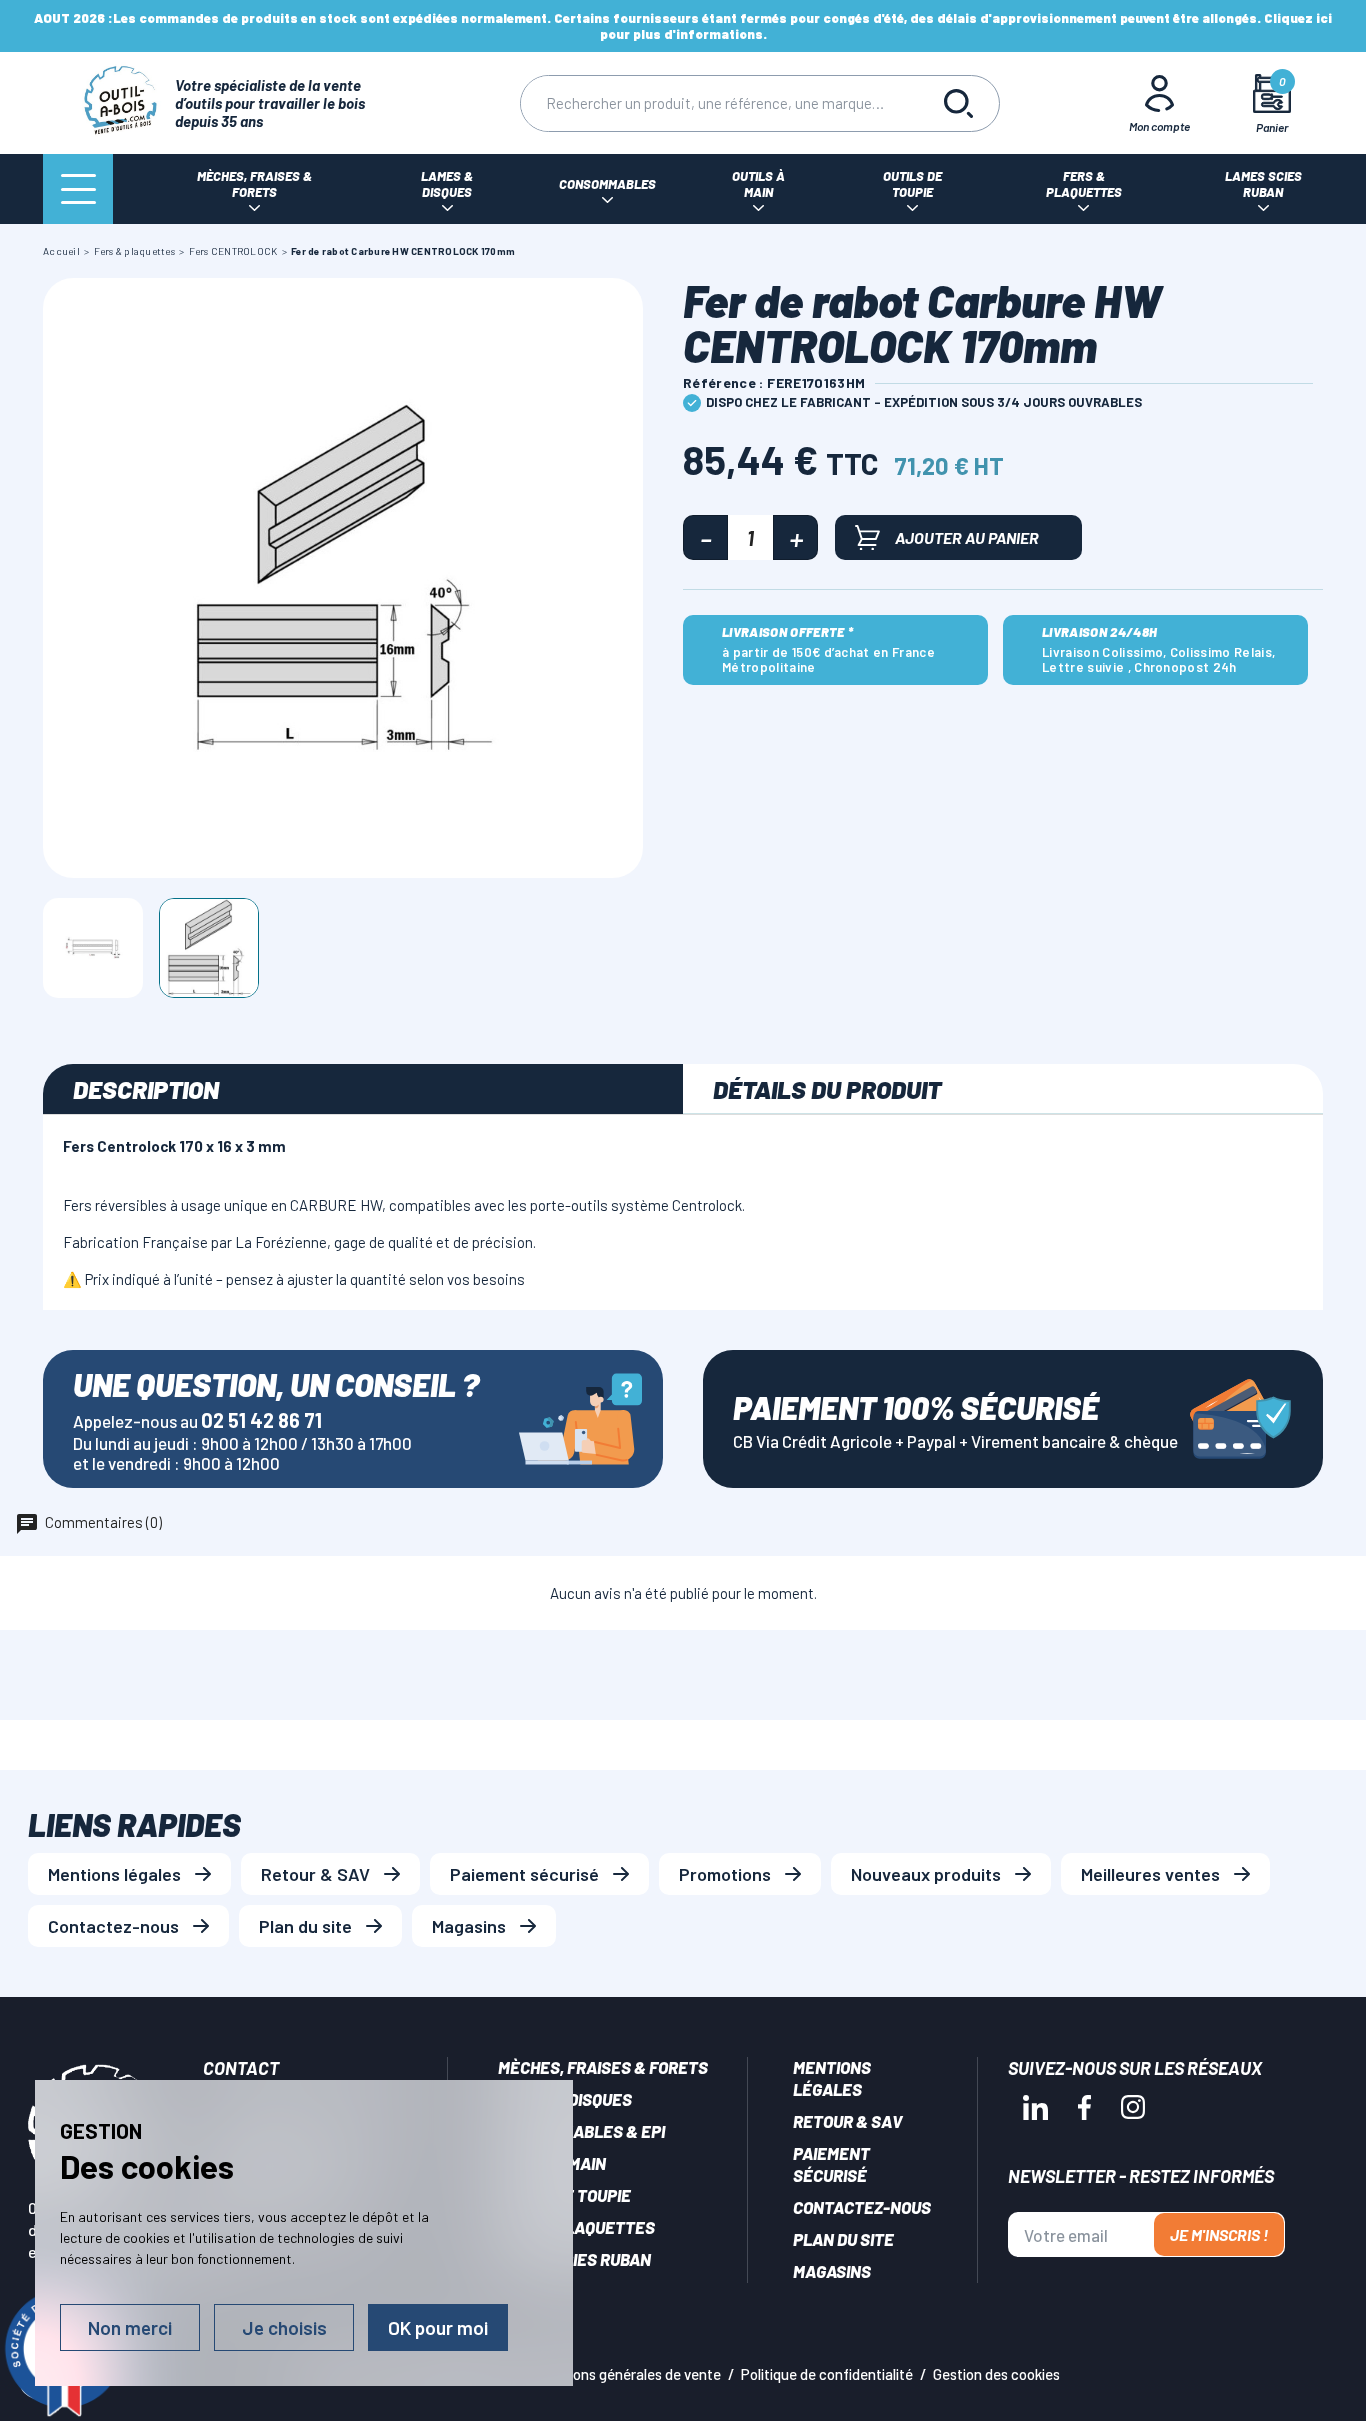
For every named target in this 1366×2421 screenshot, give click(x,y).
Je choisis (284, 2327)
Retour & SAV (315, 1874)
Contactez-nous (113, 1926)
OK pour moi (438, 2327)
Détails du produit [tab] (827, 1089)
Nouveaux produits (926, 1874)
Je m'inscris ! (1219, 2234)
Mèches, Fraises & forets (603, 2067)
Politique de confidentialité (827, 2374)
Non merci (130, 2327)
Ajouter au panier (967, 537)
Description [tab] (146, 1089)
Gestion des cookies (996, 2374)
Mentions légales (114, 1874)
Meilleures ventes (1150, 1874)
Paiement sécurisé (524, 1874)
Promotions (725, 1874)
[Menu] (78, 189)
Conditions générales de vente (624, 2374)
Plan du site (305, 1926)
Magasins (469, 1926)
